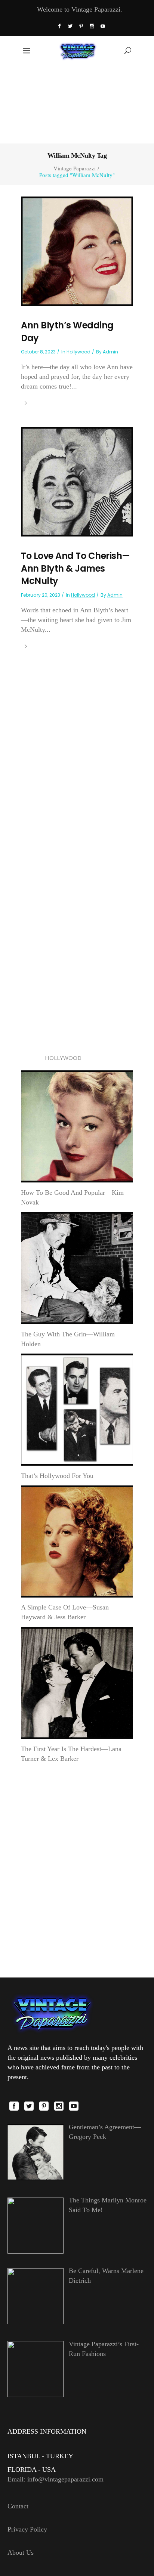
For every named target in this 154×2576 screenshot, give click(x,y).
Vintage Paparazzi (75, 168)
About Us (21, 2552)
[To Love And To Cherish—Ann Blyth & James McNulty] (77, 481)
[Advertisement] (77, 103)
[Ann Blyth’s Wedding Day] (77, 251)
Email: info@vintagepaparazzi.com (56, 2479)
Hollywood (78, 352)
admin (110, 352)
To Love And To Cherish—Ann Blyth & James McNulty (76, 568)
